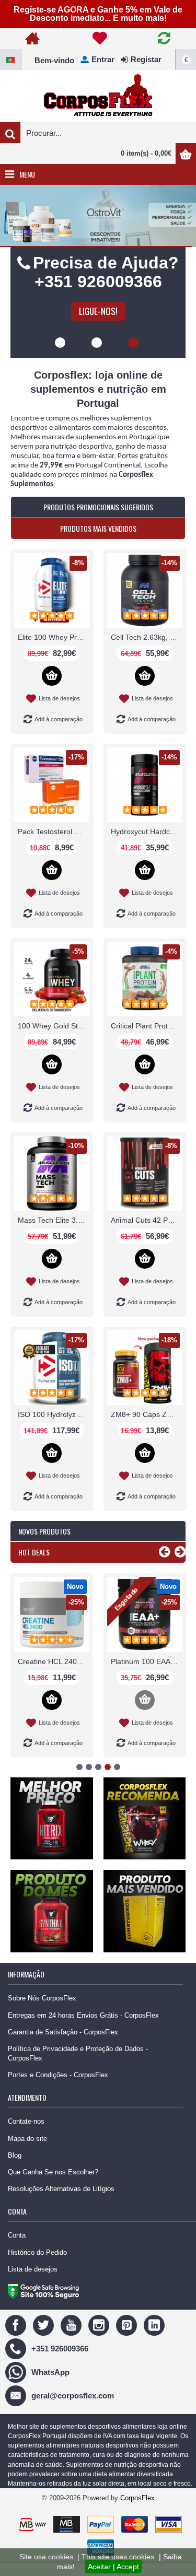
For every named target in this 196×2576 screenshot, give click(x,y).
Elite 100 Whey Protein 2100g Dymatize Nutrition (54, 654)
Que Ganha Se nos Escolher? (53, 2189)
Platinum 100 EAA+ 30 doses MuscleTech (147, 1678)
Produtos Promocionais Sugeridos (98, 524)
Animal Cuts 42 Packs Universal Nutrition (147, 1237)
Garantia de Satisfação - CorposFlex (63, 2049)
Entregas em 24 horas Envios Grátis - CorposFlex (83, 2032)
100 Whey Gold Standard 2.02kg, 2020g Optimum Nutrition (54, 1043)
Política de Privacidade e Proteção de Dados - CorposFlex (78, 2070)
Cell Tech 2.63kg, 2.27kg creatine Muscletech (147, 654)
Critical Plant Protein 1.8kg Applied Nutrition (147, 1043)
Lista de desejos (33, 2286)
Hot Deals (34, 1569)
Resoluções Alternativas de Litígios (61, 2205)
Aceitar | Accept (113, 2567)
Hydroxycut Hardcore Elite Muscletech (147, 848)
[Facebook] (17, 2341)
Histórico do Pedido (37, 2269)
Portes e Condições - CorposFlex (58, 2092)
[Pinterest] (128, 2341)
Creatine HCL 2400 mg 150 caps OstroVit (54, 1678)
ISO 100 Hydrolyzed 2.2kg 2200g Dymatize (54, 1431)
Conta (17, 2252)
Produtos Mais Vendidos (98, 545)
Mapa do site (27, 2155)
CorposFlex (137, 2515)
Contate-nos (26, 2138)
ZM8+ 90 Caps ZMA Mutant (147, 1431)
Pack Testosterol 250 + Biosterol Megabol (54, 848)
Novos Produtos (44, 1548)
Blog (15, 2172)
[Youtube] (72, 2341)
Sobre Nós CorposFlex (42, 2015)
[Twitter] (45, 2341)
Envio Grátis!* (98, 328)
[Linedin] (155, 2341)
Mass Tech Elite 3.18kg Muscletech (54, 1237)
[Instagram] (100, 2341)
